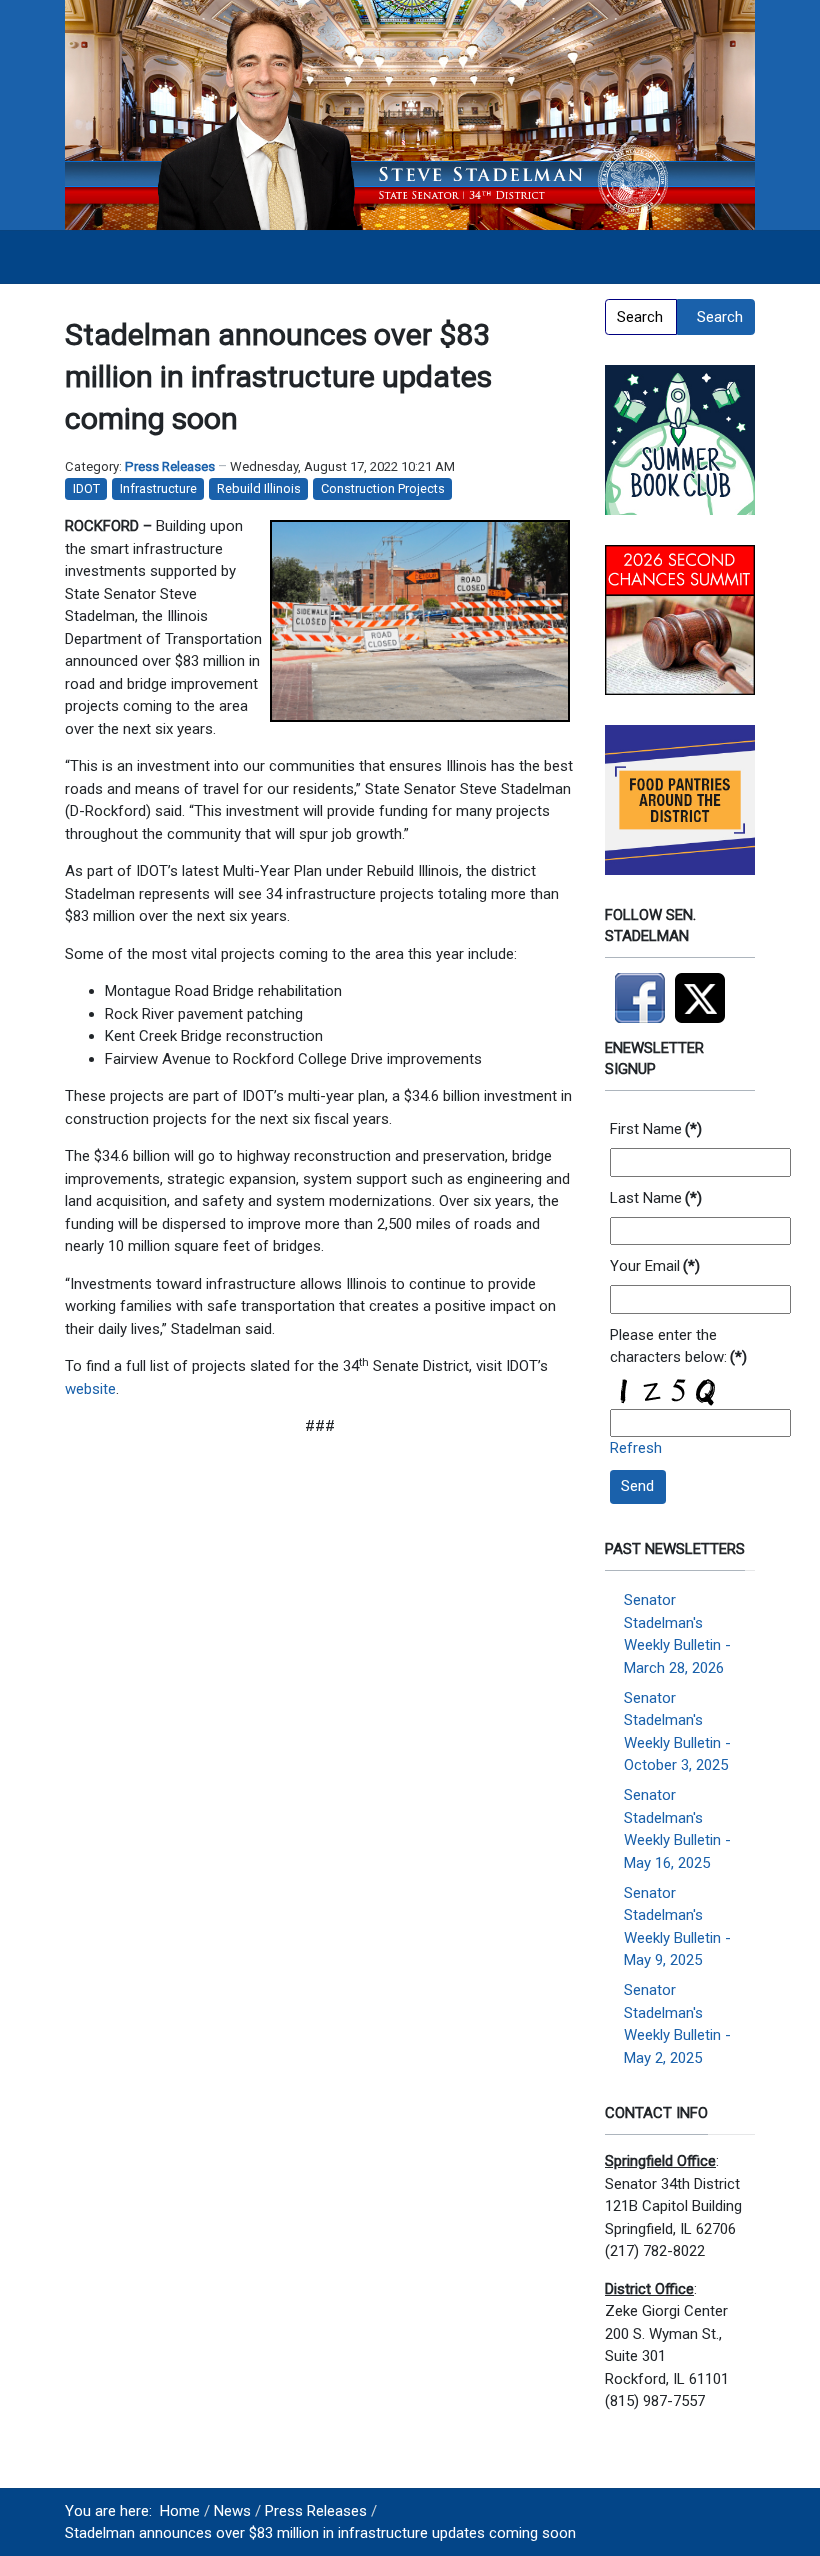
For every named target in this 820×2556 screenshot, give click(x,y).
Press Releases (170, 466)
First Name (656, 1129)
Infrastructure (158, 488)
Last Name (656, 1198)
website (90, 1389)
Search (720, 317)
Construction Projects (383, 488)
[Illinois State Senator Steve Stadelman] (410, 114)
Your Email (655, 1266)
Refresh (636, 1448)
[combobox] (641, 317)
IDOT (86, 488)
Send (637, 1486)
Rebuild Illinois (259, 488)
